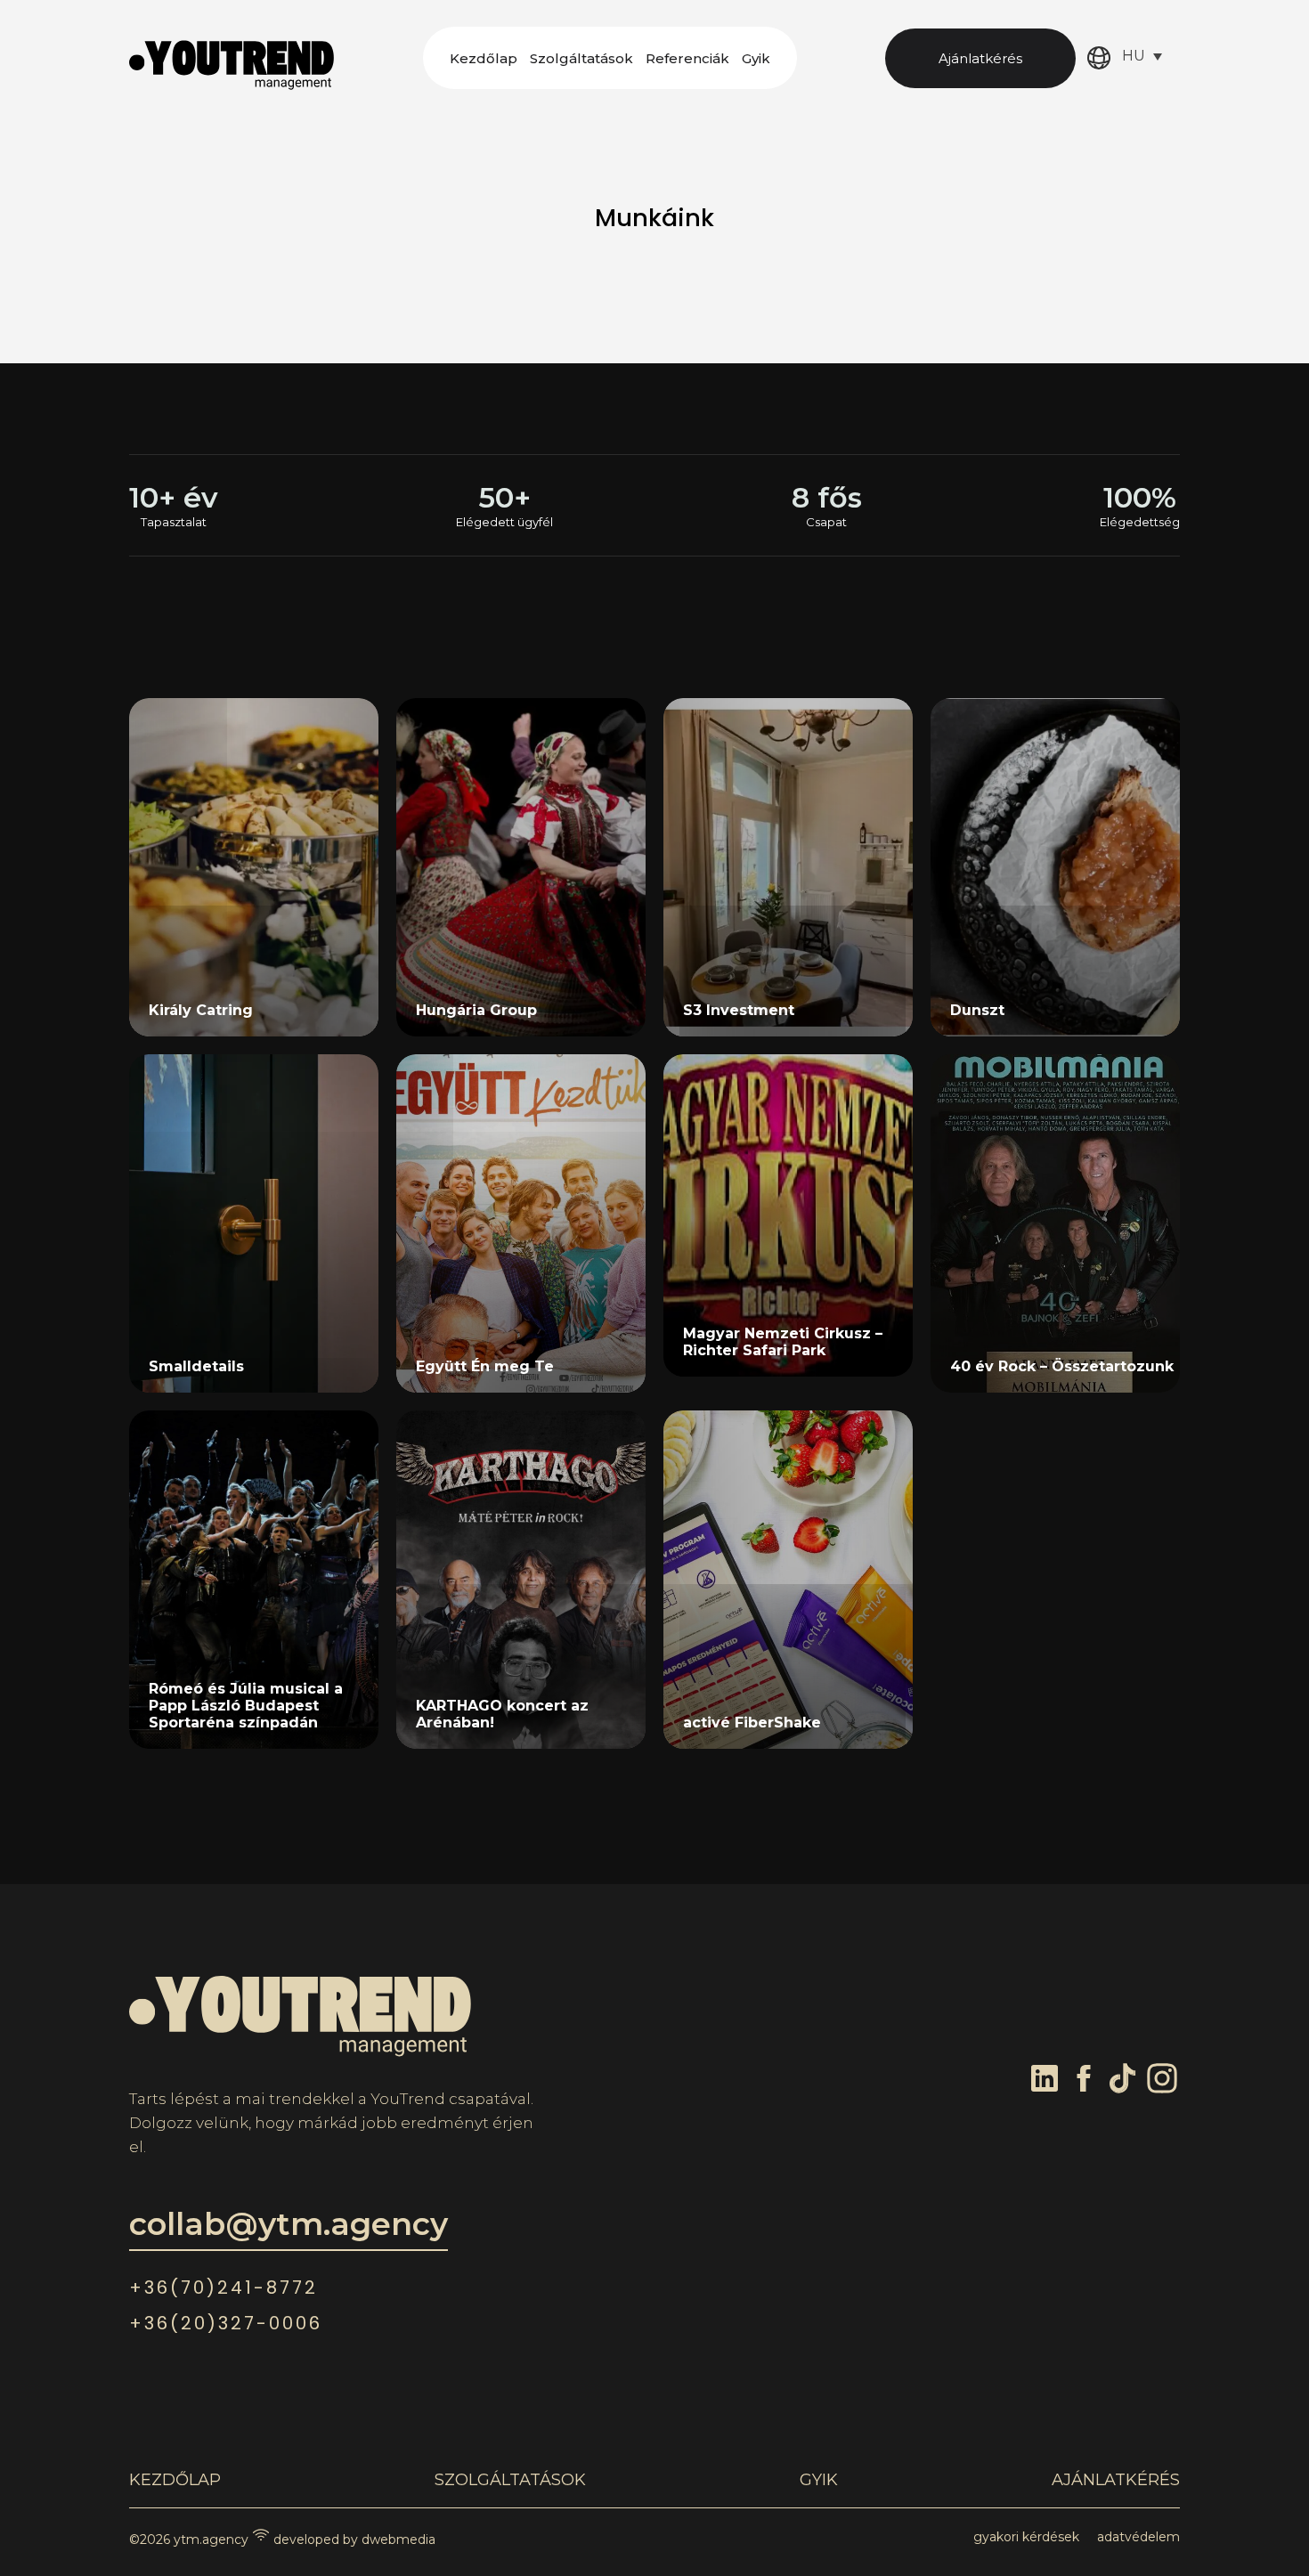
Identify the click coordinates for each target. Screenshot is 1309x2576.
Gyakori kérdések (1026, 2537)
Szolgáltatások (581, 58)
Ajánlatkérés (980, 58)
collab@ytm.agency (289, 2224)
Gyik (756, 58)
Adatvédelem (1138, 2537)
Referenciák (687, 58)
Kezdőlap (484, 58)
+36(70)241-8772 (224, 2288)
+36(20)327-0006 (226, 2323)
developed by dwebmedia (353, 2539)
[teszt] (1055, 1580)
